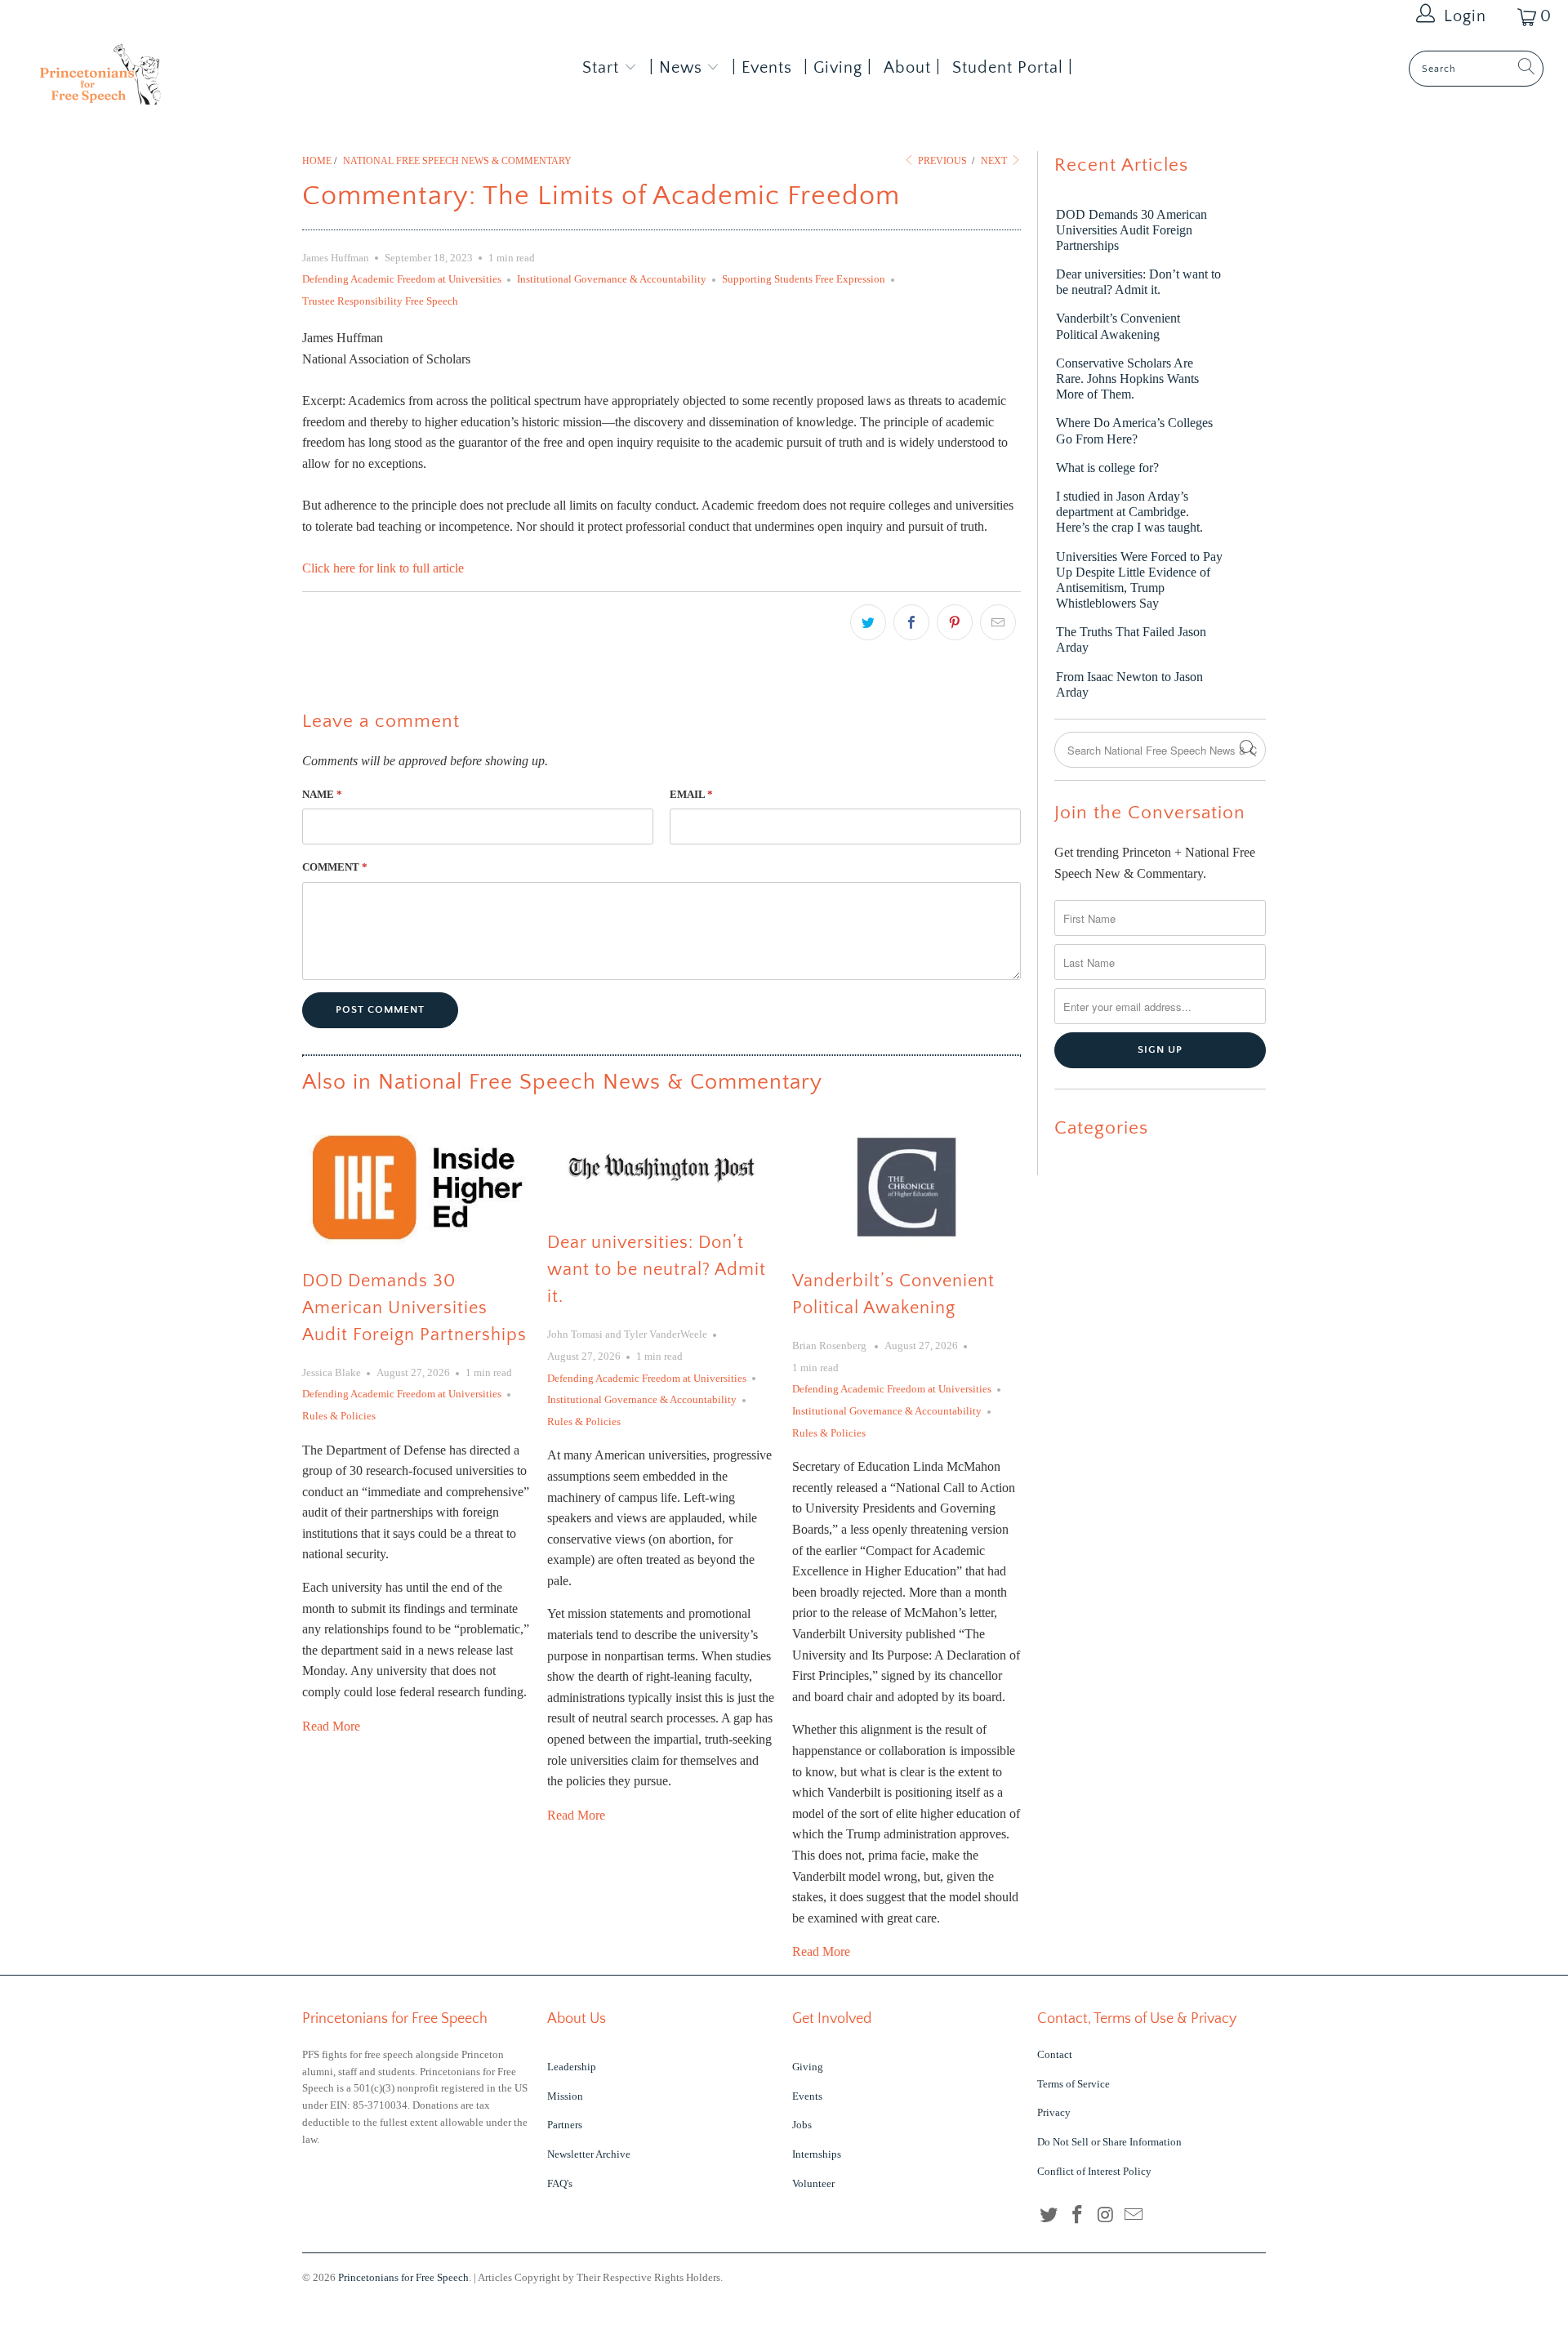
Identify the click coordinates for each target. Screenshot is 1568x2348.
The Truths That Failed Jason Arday (1131, 639)
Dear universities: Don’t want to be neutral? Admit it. (657, 1270)
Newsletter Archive (589, 2154)
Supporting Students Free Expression (804, 279)
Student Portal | (1013, 68)
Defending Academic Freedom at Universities (402, 279)
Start (601, 68)
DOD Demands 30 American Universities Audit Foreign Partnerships (414, 1308)
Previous (941, 161)
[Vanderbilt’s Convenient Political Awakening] (906, 1187)
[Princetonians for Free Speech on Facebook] (1078, 2216)
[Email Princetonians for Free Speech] (1134, 2216)
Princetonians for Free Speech (403, 2277)
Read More (331, 1726)
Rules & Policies (339, 1416)
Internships (817, 2154)
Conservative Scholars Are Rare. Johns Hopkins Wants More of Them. (1127, 379)
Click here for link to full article (383, 568)
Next (995, 161)
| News (678, 68)
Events (807, 2096)
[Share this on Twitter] (868, 622)
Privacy (1054, 2112)
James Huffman (336, 258)
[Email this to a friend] (998, 622)
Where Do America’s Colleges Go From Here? (1134, 430)
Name (322, 794)
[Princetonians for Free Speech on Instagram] (1106, 2216)
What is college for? (1107, 468)
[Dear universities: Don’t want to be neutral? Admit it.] (661, 1168)
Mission (565, 2096)
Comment (335, 867)
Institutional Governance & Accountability (612, 279)
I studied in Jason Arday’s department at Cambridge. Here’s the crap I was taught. (1129, 512)
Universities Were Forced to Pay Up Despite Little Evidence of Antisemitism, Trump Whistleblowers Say (1139, 580)
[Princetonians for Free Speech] (134, 80)
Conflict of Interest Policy (1094, 2171)
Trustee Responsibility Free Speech (380, 301)
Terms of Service (1074, 2084)
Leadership (572, 2067)
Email (691, 794)
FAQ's (560, 2183)
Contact (1055, 2054)
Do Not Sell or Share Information (1109, 2142)
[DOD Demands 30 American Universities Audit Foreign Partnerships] (416, 1187)
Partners (565, 2125)
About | (912, 68)
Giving (808, 2067)
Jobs (802, 2125)
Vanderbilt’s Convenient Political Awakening (1118, 326)
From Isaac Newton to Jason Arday (1129, 684)
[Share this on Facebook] (911, 622)
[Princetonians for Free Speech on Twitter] (1049, 2216)
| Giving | (838, 68)
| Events (762, 68)
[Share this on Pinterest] (955, 622)
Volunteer (813, 2183)
